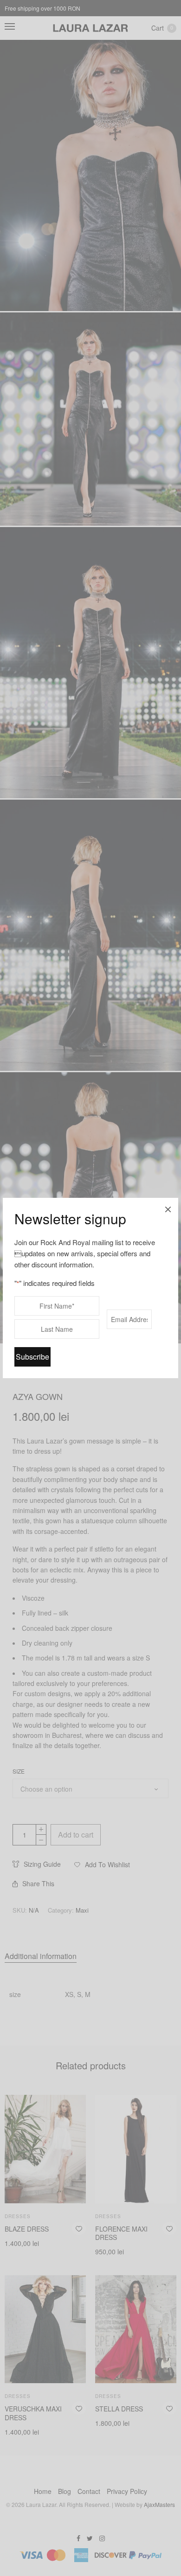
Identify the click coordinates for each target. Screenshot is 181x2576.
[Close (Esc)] (168, 1208)
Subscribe (32, 1357)
